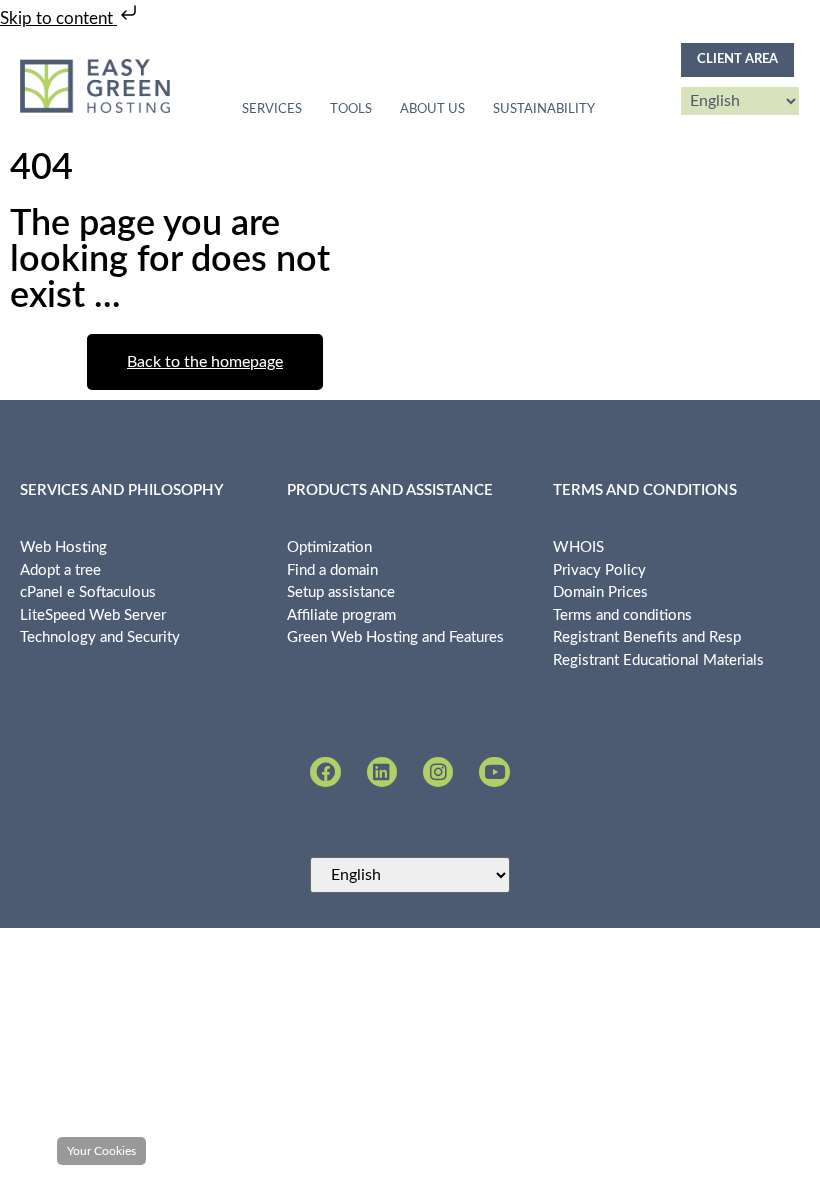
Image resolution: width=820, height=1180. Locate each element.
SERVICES (272, 109)
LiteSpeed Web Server (93, 615)
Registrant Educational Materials (658, 660)
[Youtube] (494, 772)
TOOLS (351, 109)
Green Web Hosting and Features (395, 637)
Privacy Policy (599, 570)
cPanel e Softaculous (88, 592)
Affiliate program (341, 615)
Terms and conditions (622, 615)
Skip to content (58, 18)
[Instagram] (438, 772)
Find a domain (332, 570)
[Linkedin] (382, 772)
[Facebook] (325, 772)
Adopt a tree (60, 570)
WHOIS (578, 547)
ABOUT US (432, 109)
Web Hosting (63, 547)
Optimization (329, 547)
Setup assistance (341, 592)
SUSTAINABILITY (544, 109)
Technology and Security (100, 637)
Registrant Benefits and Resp (647, 637)
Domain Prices (600, 592)
